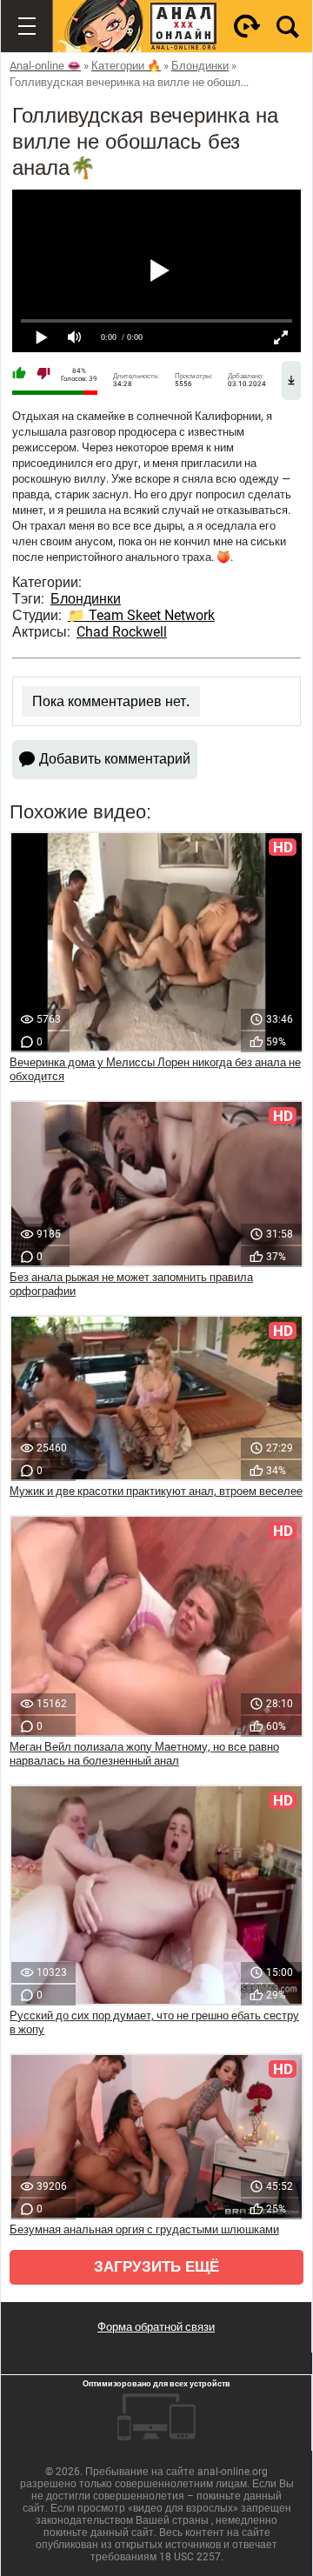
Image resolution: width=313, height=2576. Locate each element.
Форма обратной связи (156, 2327)
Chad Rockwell (122, 632)
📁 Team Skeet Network (141, 615)
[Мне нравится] (19, 375)
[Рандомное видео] (247, 26)
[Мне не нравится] (43, 375)
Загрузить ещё (156, 2267)
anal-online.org (233, 2472)
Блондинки (86, 599)
